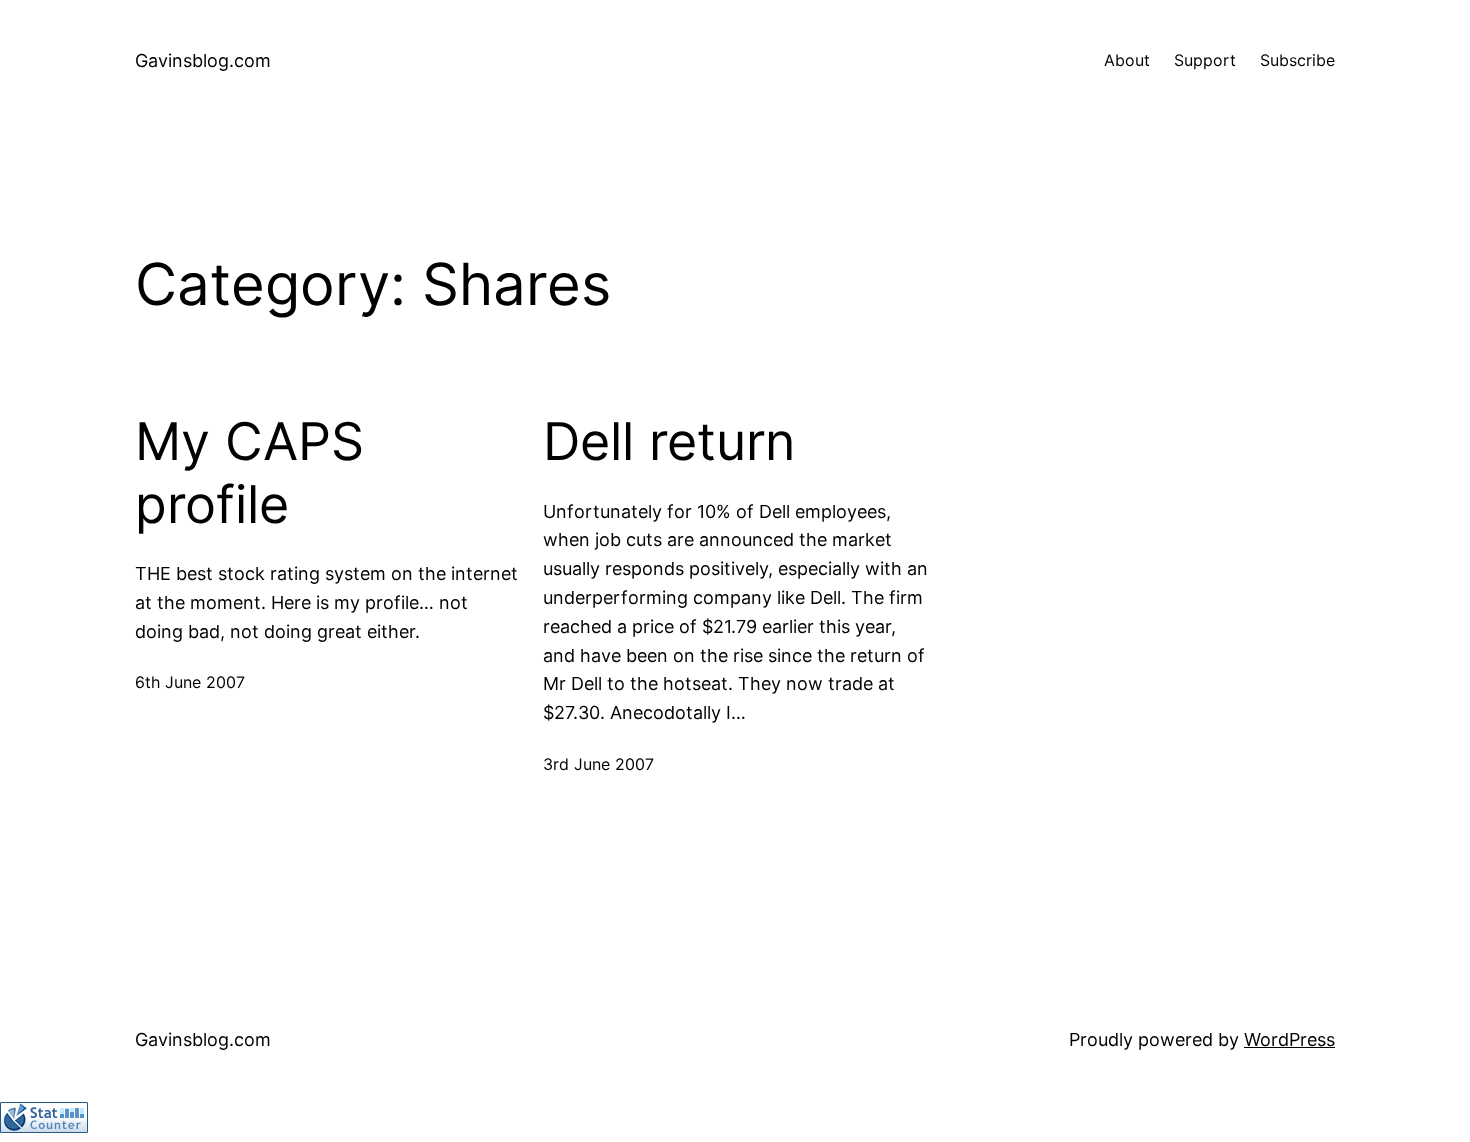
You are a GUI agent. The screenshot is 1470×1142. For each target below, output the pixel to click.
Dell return (669, 442)
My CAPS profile (249, 473)
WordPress (1289, 1039)
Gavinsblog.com (203, 60)
